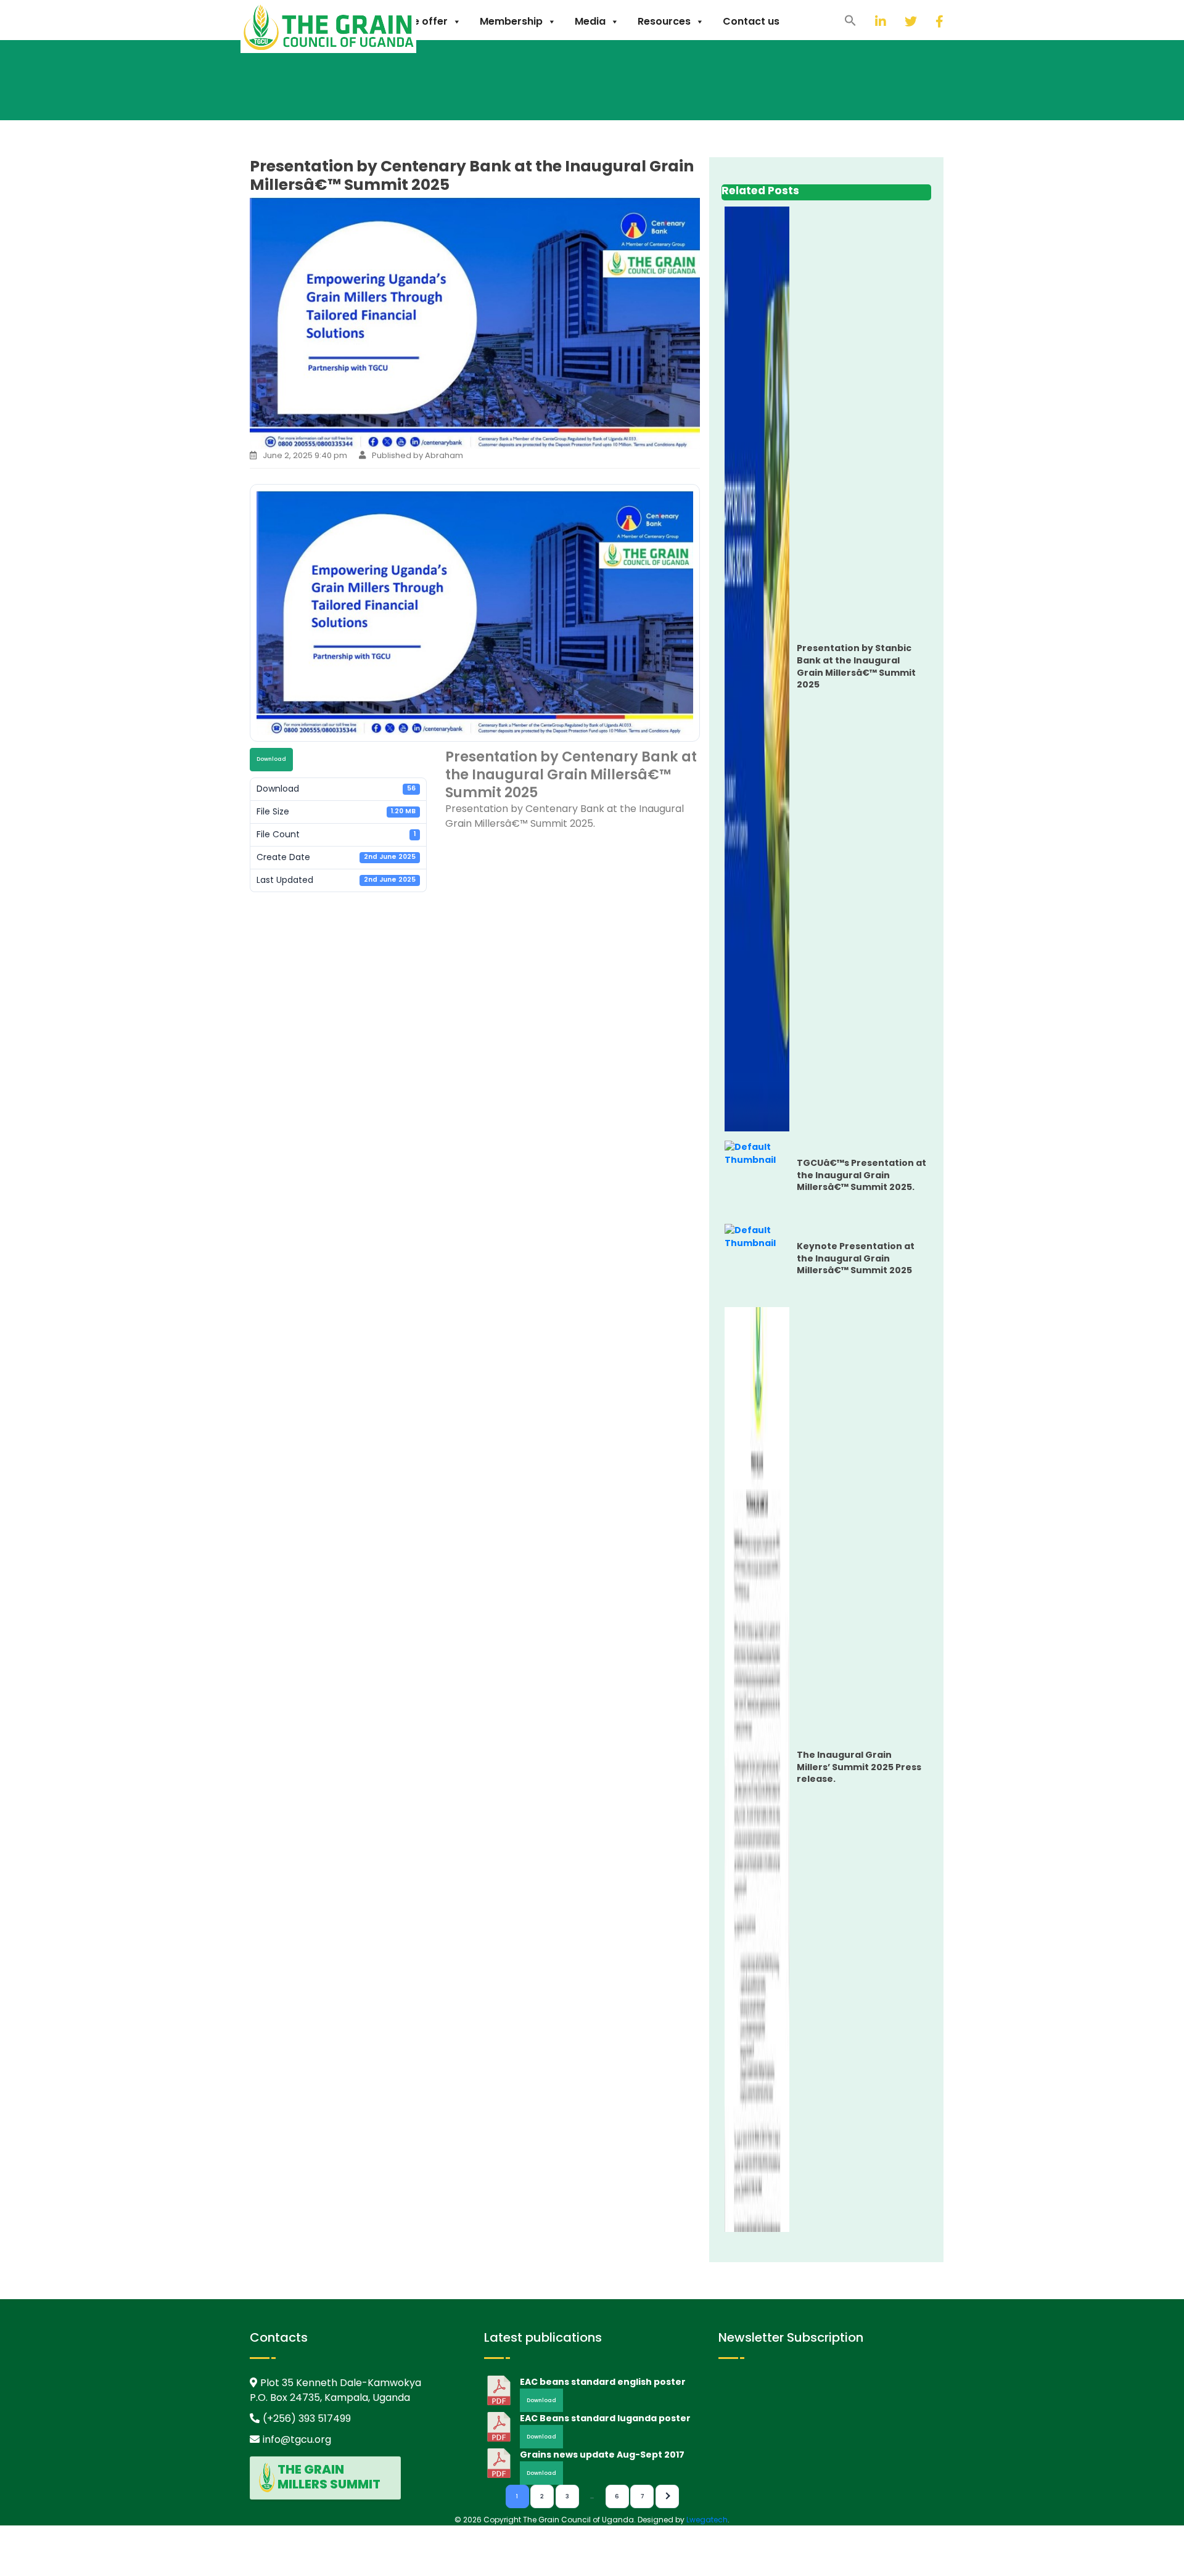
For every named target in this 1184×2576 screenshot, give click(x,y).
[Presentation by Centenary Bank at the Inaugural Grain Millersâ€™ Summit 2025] (475, 442)
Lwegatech (707, 2520)
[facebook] (926, 21)
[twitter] (895, 21)
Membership (511, 21)
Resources (664, 21)
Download (271, 759)
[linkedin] (866, 21)
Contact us (751, 21)
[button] (850, 20)
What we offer (411, 21)
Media (590, 21)
